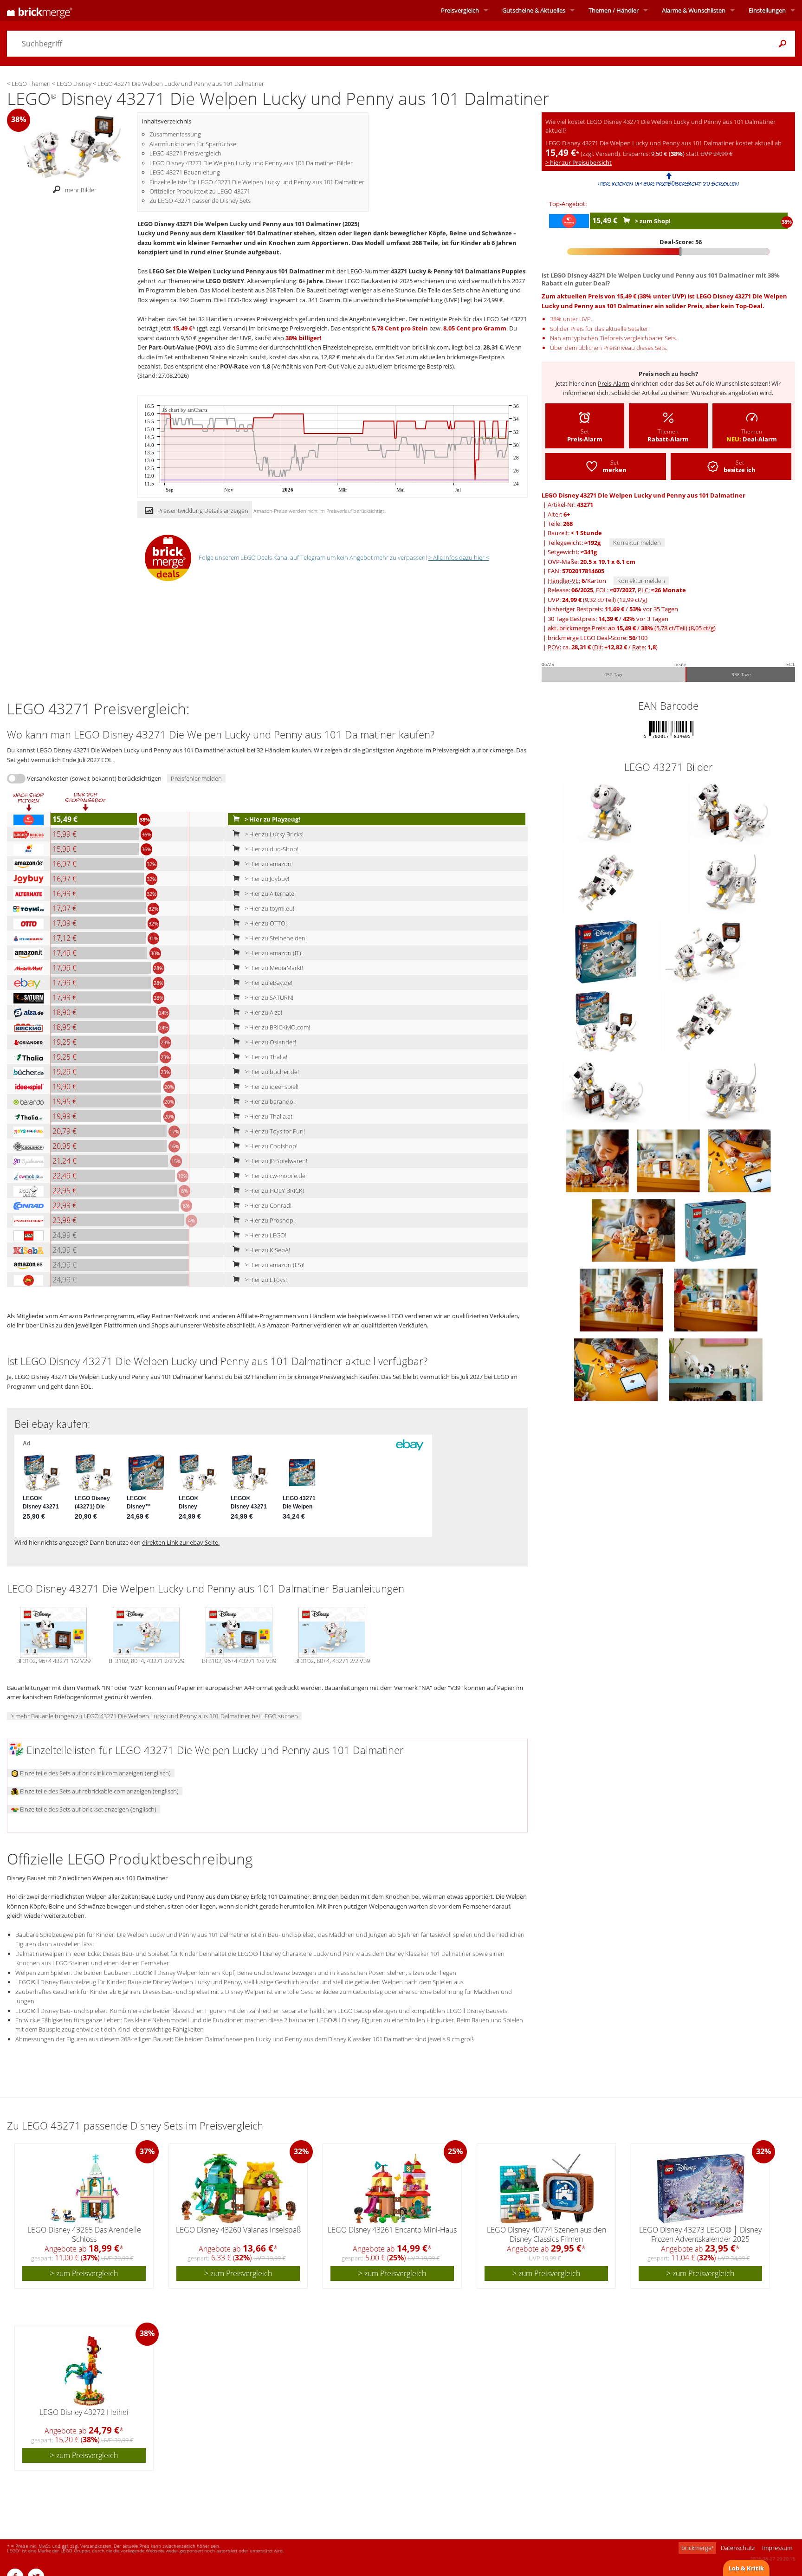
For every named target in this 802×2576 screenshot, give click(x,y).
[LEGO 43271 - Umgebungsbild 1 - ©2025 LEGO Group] (716, 1369)
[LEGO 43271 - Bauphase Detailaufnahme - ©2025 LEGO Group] (739, 1160)
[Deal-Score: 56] (669, 252)
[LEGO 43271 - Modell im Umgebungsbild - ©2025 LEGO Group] (716, 1300)
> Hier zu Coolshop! (270, 1146)
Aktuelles (534, 10)
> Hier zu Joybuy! (266, 879)
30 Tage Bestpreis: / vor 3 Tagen (608, 619)
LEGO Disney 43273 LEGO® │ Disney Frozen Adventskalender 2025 (700, 2234)
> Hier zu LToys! (265, 1280)
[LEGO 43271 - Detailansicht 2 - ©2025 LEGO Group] (731, 812)
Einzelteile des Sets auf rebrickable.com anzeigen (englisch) (99, 1791)
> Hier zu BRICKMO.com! (277, 1027)
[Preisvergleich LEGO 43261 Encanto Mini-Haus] (393, 2188)
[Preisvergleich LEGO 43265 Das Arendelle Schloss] (85, 2188)
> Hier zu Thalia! (265, 1057)
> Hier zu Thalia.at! (268, 1116)
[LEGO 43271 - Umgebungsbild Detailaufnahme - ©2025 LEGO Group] (669, 1160)
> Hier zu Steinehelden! (275, 938)
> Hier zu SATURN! (268, 997)
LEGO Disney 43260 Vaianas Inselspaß (238, 2230)
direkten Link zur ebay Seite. (181, 1542)
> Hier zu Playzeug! (272, 819)
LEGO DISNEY (225, 281)
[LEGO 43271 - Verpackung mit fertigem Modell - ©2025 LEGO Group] (607, 1021)
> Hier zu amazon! (268, 864)
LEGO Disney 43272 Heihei (84, 2412)
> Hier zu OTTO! (265, 923)
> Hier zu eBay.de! (268, 983)
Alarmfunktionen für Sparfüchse (193, 144)
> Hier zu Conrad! (267, 1205)
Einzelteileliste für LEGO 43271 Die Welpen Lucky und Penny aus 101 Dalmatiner (257, 182)
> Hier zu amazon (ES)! (274, 1265)
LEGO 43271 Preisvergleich (185, 153)
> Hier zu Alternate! (269, 893)
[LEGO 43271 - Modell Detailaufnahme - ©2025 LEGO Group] (598, 1160)
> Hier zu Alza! (263, 1012)
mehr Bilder (81, 190)
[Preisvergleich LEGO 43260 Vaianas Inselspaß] (239, 2188)
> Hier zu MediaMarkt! (273, 968)
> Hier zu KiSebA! (267, 1250)
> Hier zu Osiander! (270, 1042)
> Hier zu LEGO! (265, 1235)
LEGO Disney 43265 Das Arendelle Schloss (84, 2234)
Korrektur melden (637, 543)
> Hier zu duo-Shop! (271, 849)
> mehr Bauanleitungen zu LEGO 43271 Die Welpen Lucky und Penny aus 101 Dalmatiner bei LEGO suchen (154, 1716)
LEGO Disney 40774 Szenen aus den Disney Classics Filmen (547, 2234)
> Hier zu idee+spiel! (271, 1087)
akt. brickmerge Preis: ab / (632, 628)
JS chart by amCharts (185, 410)
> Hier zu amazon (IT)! (273, 953)
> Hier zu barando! (269, 1101)
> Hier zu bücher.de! (271, 1072)
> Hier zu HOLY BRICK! (274, 1191)
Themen (614, 10)
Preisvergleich (460, 10)
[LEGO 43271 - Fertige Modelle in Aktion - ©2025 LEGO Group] (622, 1300)
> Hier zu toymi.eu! (269, 908)
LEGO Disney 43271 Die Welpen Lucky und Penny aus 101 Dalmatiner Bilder (251, 163)
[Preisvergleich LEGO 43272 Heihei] (84, 2371)
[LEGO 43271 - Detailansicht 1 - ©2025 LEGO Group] (607, 882)
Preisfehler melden (196, 778)
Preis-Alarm (614, 383)
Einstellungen (767, 10)
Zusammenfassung (175, 134)
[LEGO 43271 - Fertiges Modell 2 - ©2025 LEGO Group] (634, 1230)
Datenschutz (738, 2548)
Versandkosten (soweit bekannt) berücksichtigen (94, 778)
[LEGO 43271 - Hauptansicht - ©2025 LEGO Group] (703, 951)
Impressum (777, 2548)
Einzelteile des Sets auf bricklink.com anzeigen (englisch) (95, 1773)
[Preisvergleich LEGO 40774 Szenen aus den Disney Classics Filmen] (547, 2188)
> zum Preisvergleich (84, 2273)
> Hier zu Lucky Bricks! (273, 834)
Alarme (694, 10)
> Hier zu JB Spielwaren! (275, 1161)
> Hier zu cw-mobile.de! (275, 1176)
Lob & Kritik (746, 2568)
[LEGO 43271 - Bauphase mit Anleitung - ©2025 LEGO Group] (617, 1369)
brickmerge (697, 2548)
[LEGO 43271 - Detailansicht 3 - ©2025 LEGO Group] (731, 882)
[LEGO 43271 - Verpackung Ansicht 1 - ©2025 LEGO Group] (607, 951)
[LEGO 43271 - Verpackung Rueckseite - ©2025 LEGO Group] (715, 1230)
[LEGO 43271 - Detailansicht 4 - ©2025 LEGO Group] (607, 812)
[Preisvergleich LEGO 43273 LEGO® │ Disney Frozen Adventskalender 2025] (701, 2188)
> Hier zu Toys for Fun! (274, 1131)
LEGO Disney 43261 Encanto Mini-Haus (392, 2230)
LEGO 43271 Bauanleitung (185, 172)
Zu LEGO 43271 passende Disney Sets (200, 201)
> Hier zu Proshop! (269, 1220)
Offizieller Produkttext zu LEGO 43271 (200, 191)
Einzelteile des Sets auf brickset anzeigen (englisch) (87, 1809)
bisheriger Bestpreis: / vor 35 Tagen (613, 609)
